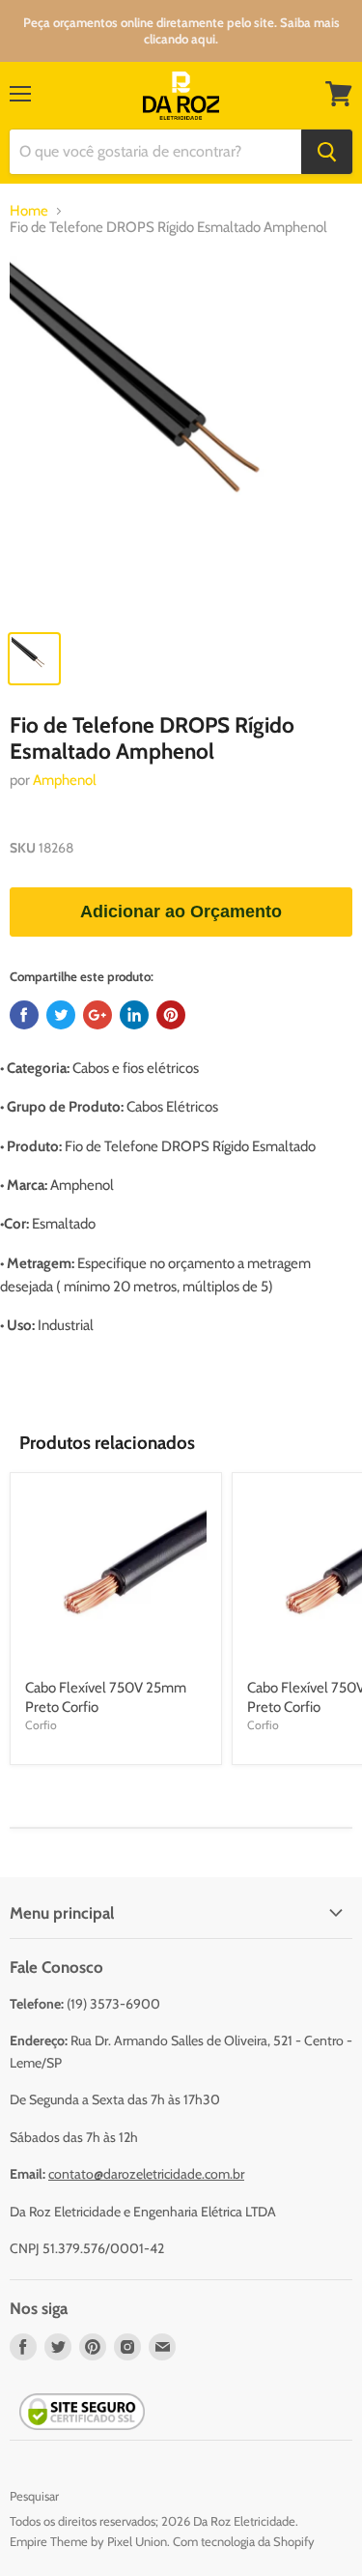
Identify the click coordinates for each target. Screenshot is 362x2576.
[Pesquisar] (327, 152)
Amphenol (65, 780)
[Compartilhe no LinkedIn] (134, 1015)
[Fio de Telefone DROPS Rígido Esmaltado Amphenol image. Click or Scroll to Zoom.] (181, 437)
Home (29, 211)
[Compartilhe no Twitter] (61, 1015)
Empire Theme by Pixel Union (88, 2541)
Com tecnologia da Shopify (244, 2541)
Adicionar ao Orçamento (181, 912)
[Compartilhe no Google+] (97, 1015)
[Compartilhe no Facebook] (24, 1015)
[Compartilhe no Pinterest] (171, 1015)
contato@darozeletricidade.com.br (146, 2174)
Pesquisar (34, 2496)
